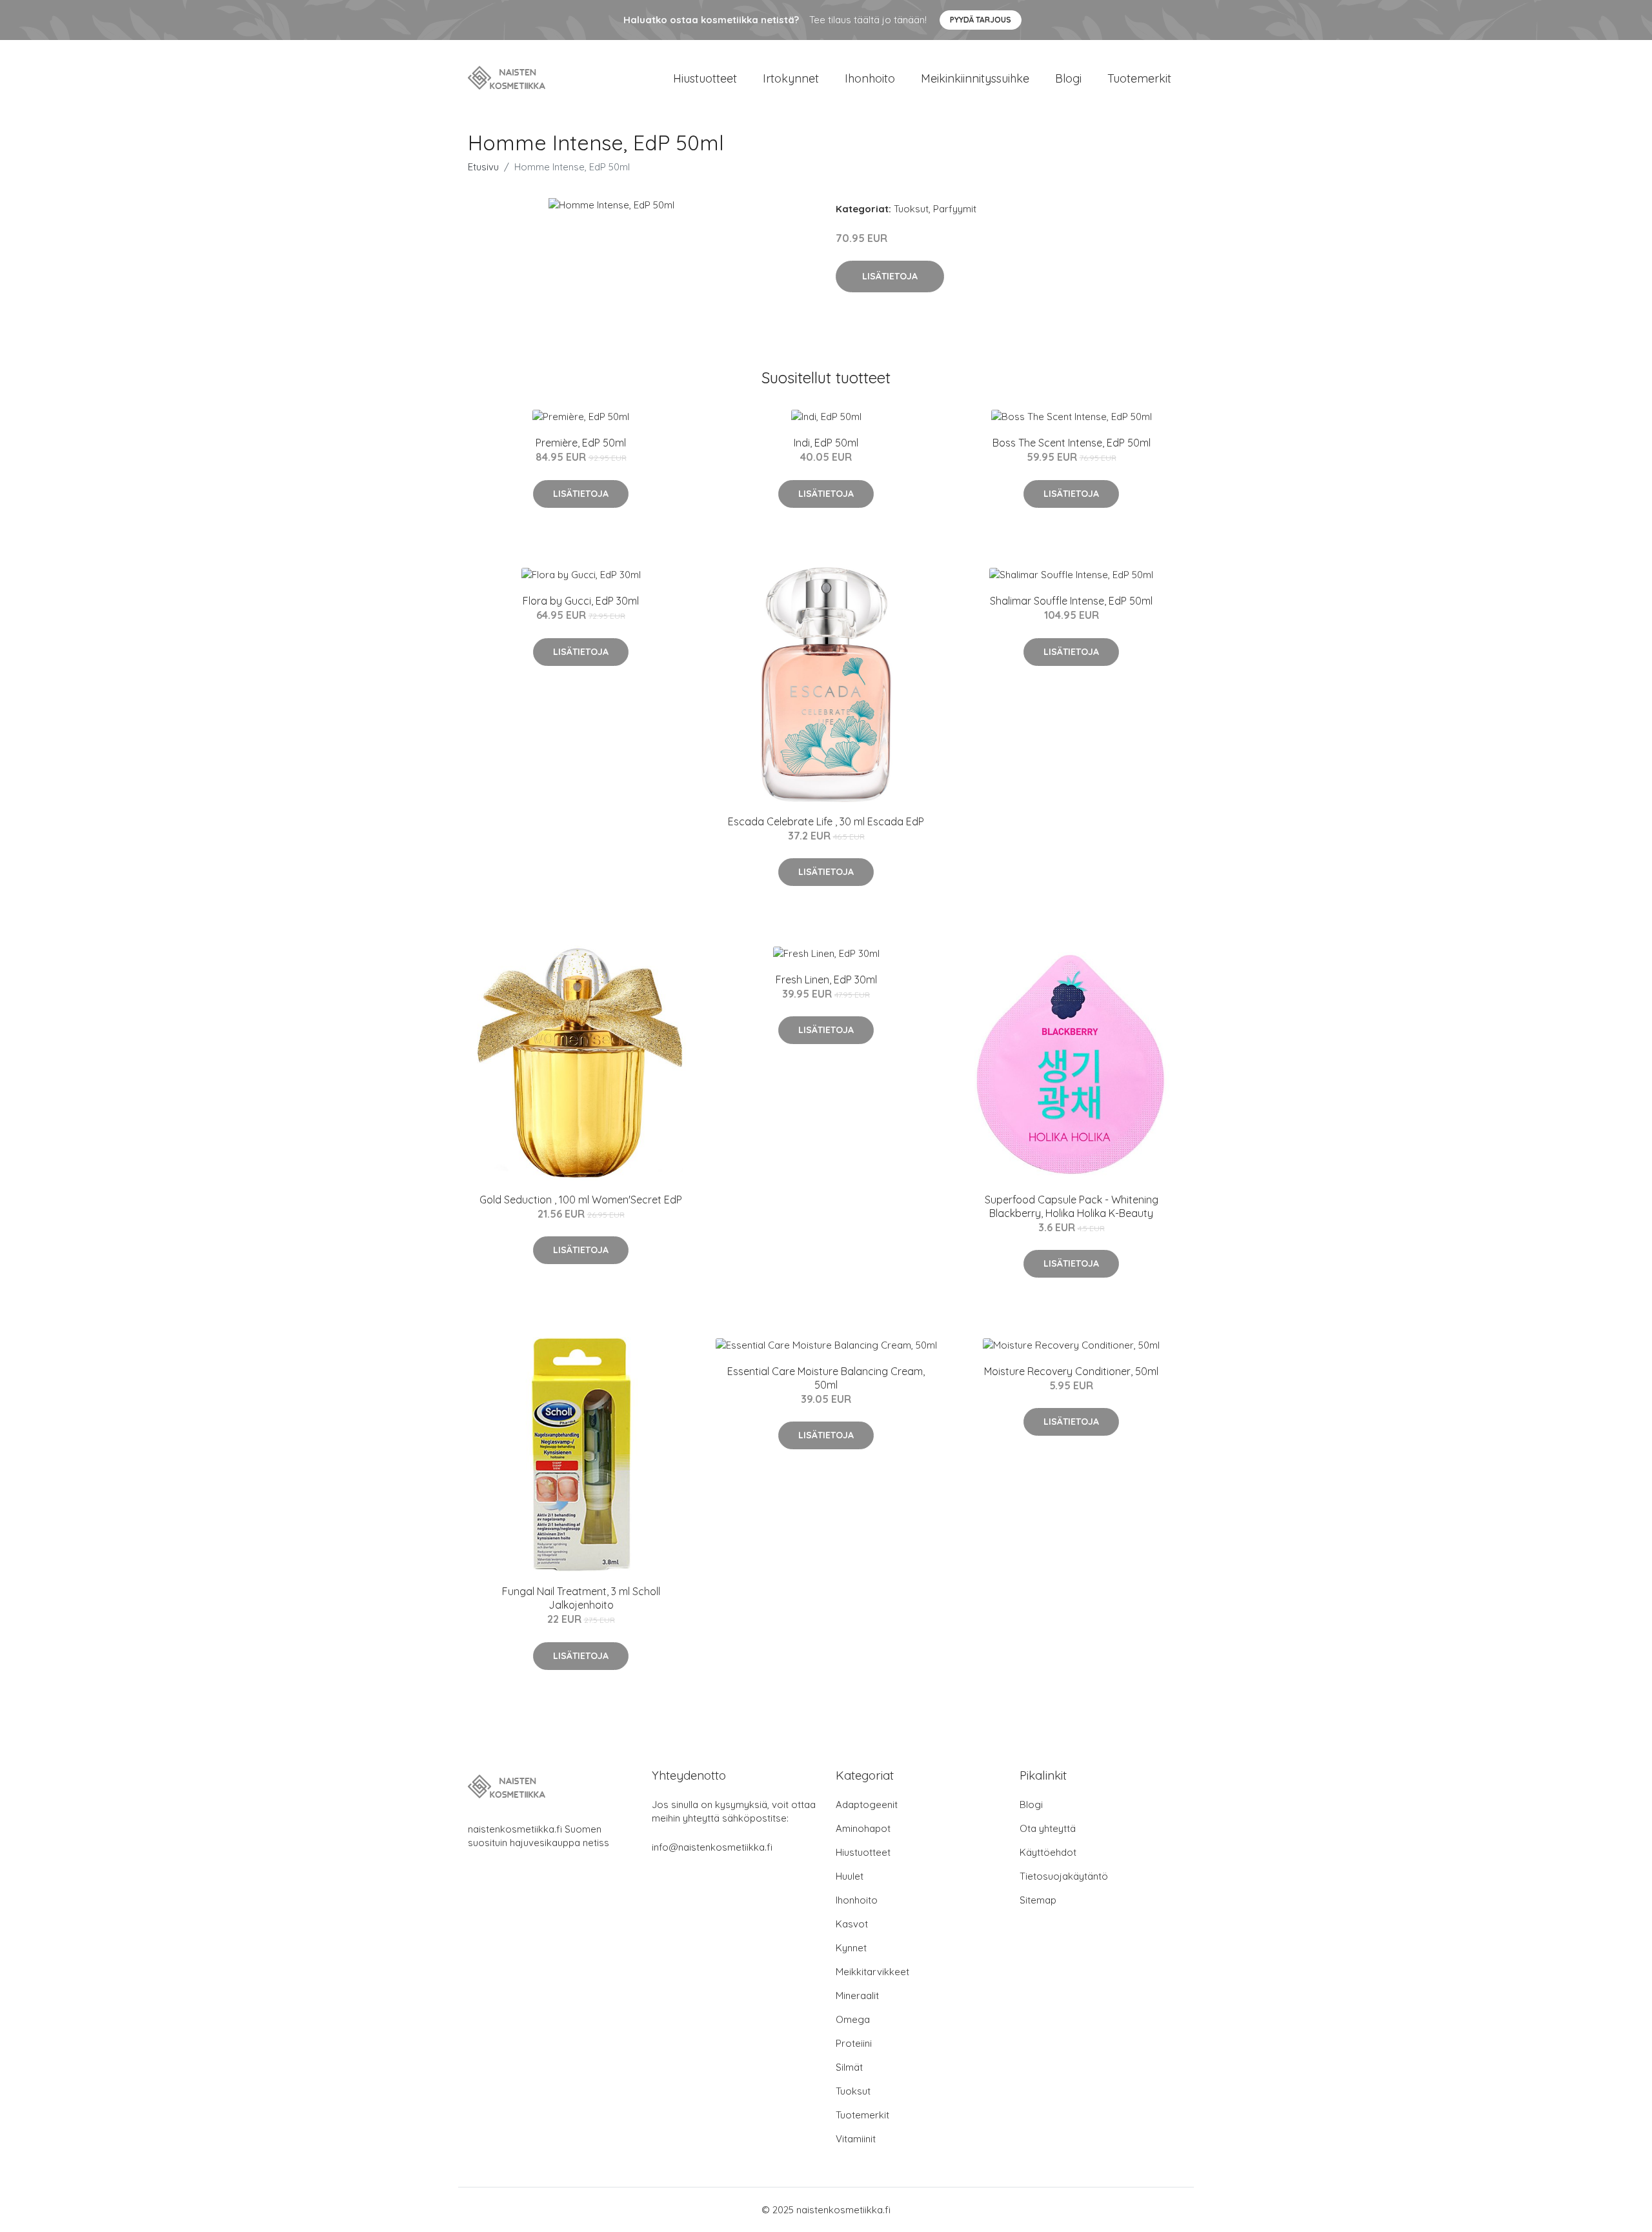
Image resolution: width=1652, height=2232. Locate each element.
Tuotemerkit (1139, 78)
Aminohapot (863, 1828)
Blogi (1068, 78)
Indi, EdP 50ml (826, 443)
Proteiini (854, 2043)
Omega (853, 2019)
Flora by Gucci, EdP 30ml (581, 601)
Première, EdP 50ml (581, 443)
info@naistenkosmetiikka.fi (712, 1847)
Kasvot (852, 1924)
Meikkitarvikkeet (872, 1972)
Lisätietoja (890, 276)
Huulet (850, 1876)
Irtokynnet (791, 78)
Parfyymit (955, 209)
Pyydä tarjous (981, 20)
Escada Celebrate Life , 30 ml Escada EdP (826, 821)
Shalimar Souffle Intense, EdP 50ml (1071, 601)
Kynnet (851, 1948)
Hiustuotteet (705, 78)
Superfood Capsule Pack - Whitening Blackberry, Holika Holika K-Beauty (1072, 1206)
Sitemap (1038, 1900)
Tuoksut (911, 209)
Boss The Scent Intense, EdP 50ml (1072, 443)
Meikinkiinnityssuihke (975, 78)
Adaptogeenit (867, 1805)
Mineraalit (857, 1996)
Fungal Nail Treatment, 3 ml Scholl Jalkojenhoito (581, 1598)
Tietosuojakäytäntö (1064, 1876)
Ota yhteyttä (1048, 1828)
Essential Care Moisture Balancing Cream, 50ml (826, 1378)
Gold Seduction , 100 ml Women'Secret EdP (581, 1200)
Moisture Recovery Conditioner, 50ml (1071, 1371)
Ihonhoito (870, 78)
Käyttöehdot (1048, 1852)
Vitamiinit (856, 2139)
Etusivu (483, 167)
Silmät (849, 2067)
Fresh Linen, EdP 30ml (826, 980)
